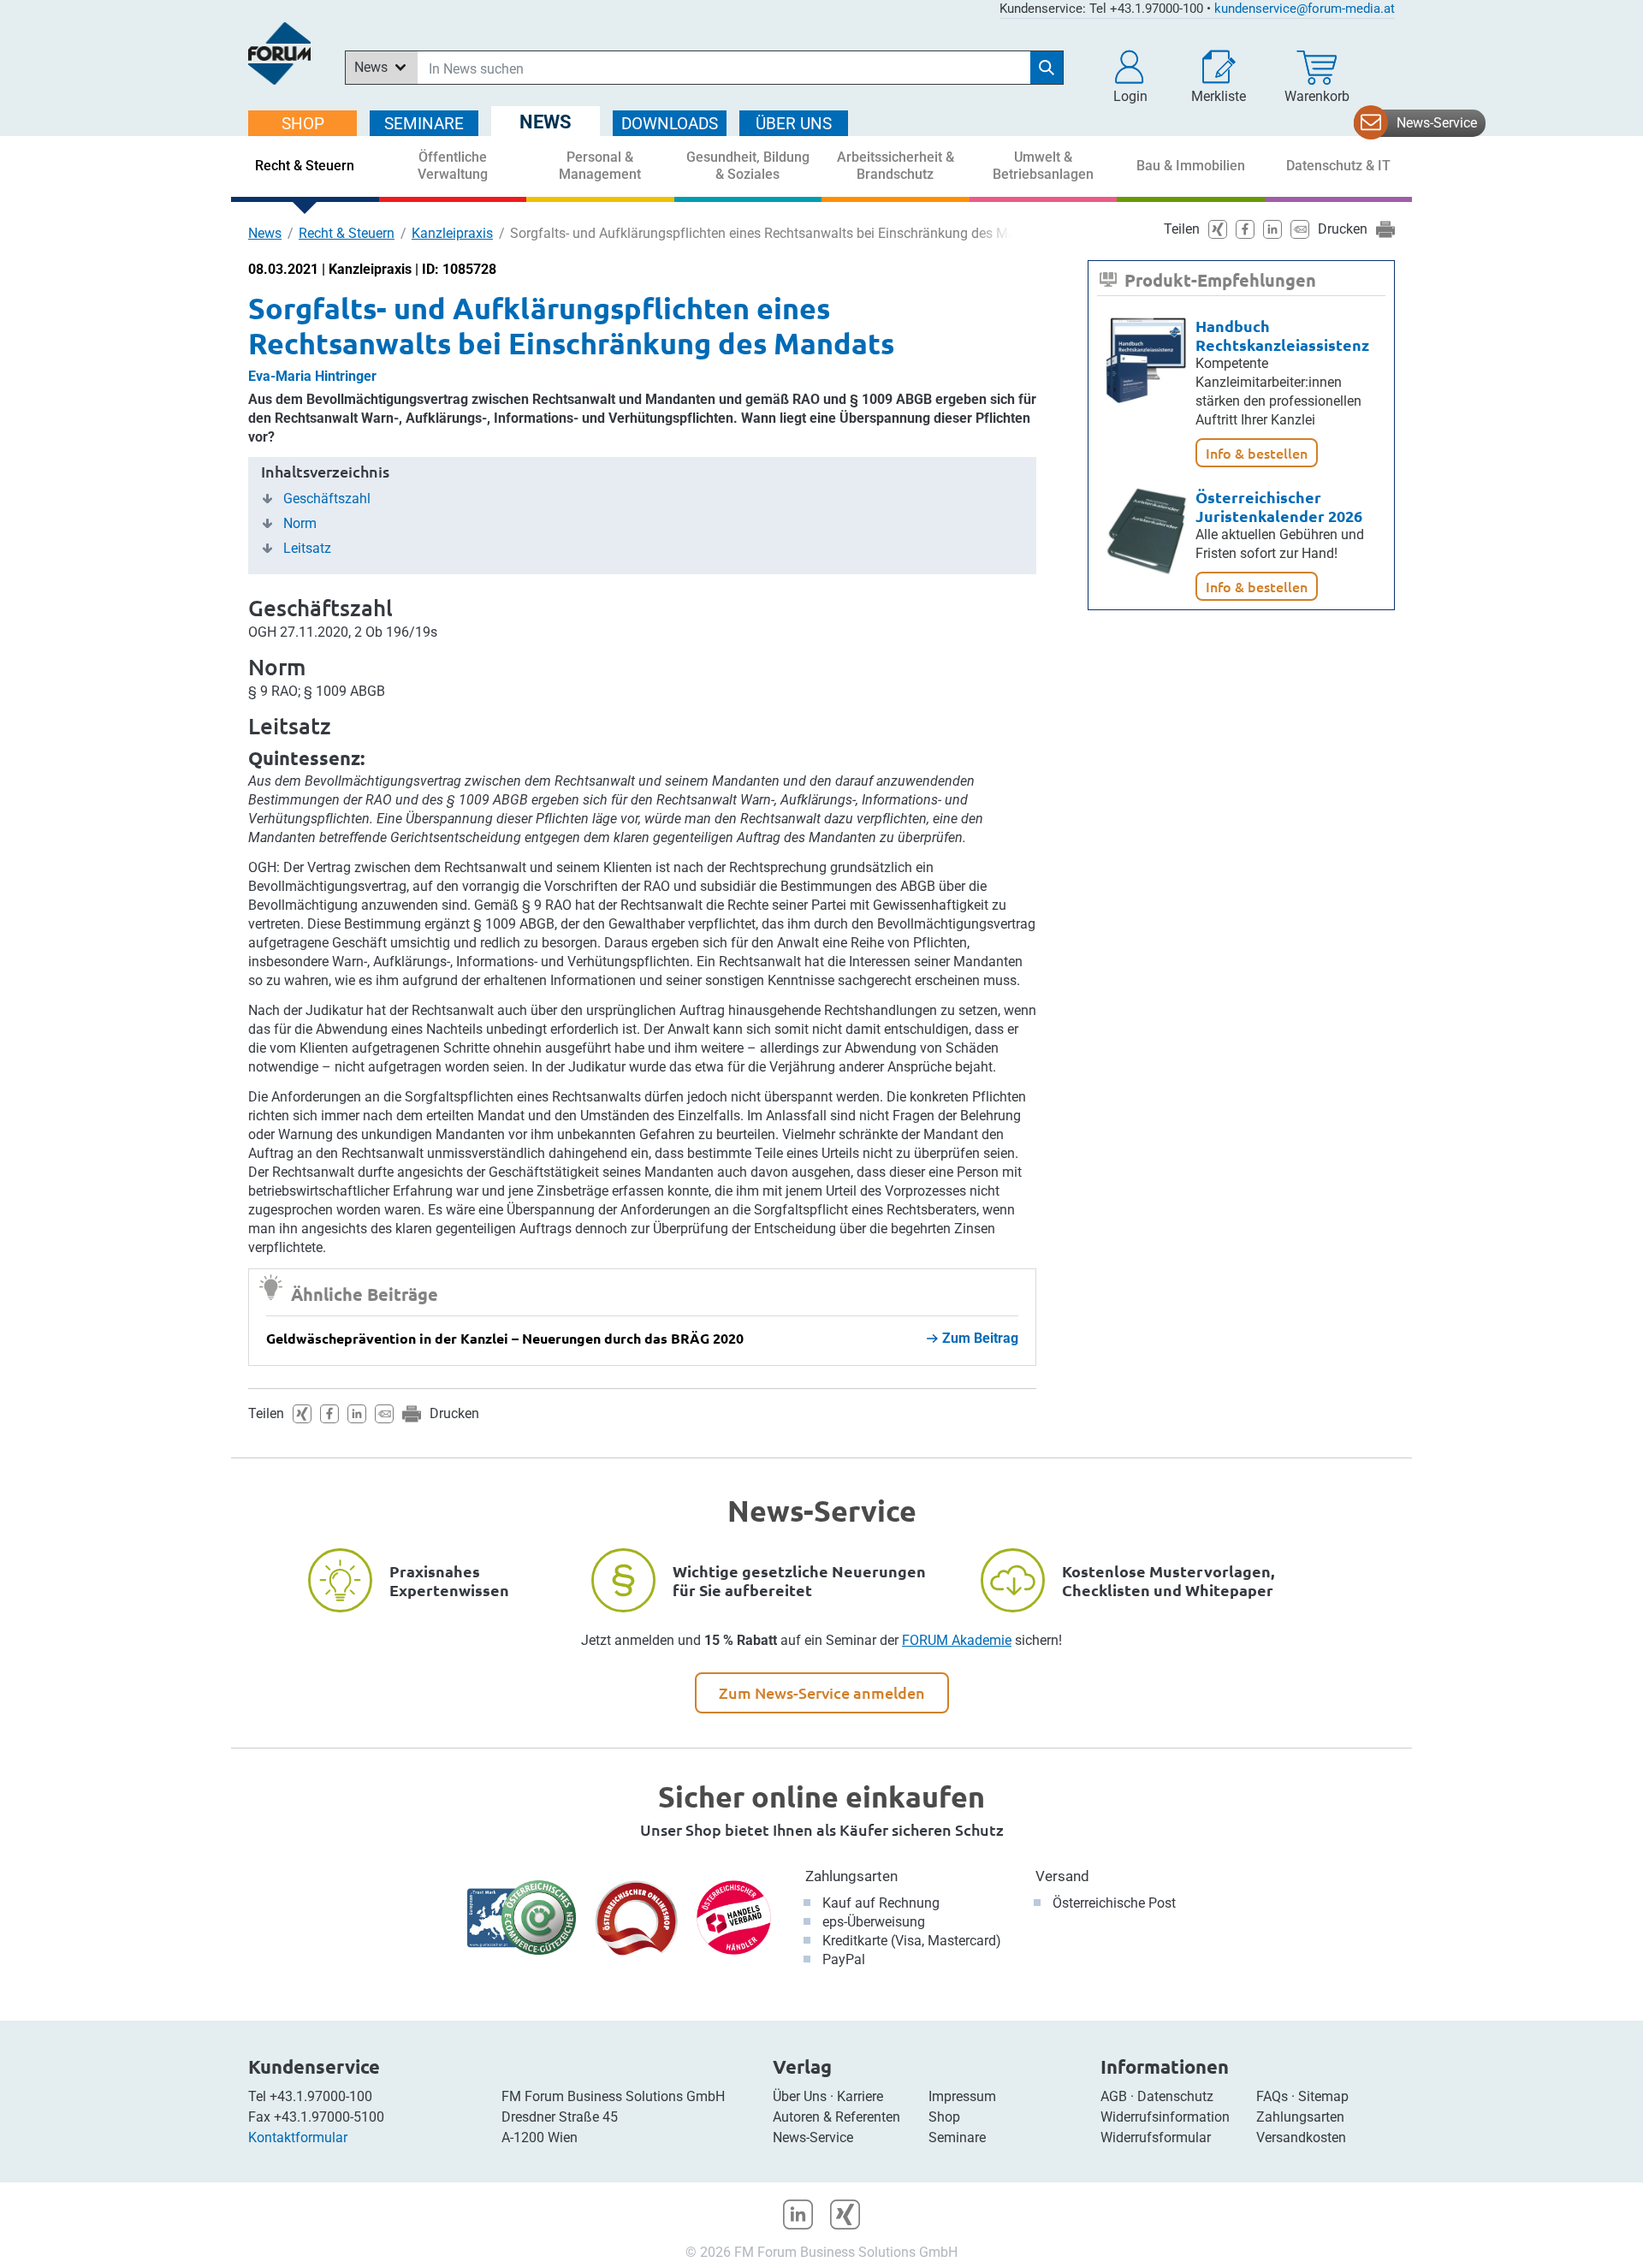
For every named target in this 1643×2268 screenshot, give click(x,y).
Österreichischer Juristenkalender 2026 (1279, 506)
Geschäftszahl (327, 499)
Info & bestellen (1257, 453)
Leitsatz (307, 549)
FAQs (1272, 2096)
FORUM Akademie (957, 1640)
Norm (300, 524)
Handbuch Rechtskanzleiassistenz (1282, 335)
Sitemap (1323, 2096)
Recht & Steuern (347, 233)
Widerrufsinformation (1165, 2117)
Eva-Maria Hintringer (312, 376)
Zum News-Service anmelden (822, 1692)
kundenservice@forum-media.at (1305, 9)
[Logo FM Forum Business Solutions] (279, 53)
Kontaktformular (298, 2137)
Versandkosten (1301, 2137)
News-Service (1437, 123)
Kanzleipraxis (452, 233)
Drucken (454, 1413)
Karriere (860, 2096)
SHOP (303, 124)
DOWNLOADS (670, 124)
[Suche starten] (1047, 68)
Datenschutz (1175, 2096)
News (265, 233)
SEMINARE (424, 124)
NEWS (546, 122)
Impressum (962, 2096)
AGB (1114, 2096)
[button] (1130, 77)
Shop (944, 2117)
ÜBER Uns (794, 124)
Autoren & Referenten (836, 2117)
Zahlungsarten (851, 1876)
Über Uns (800, 2096)
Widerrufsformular (1156, 2137)
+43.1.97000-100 (321, 2096)
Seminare (957, 2137)
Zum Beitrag (980, 1338)
